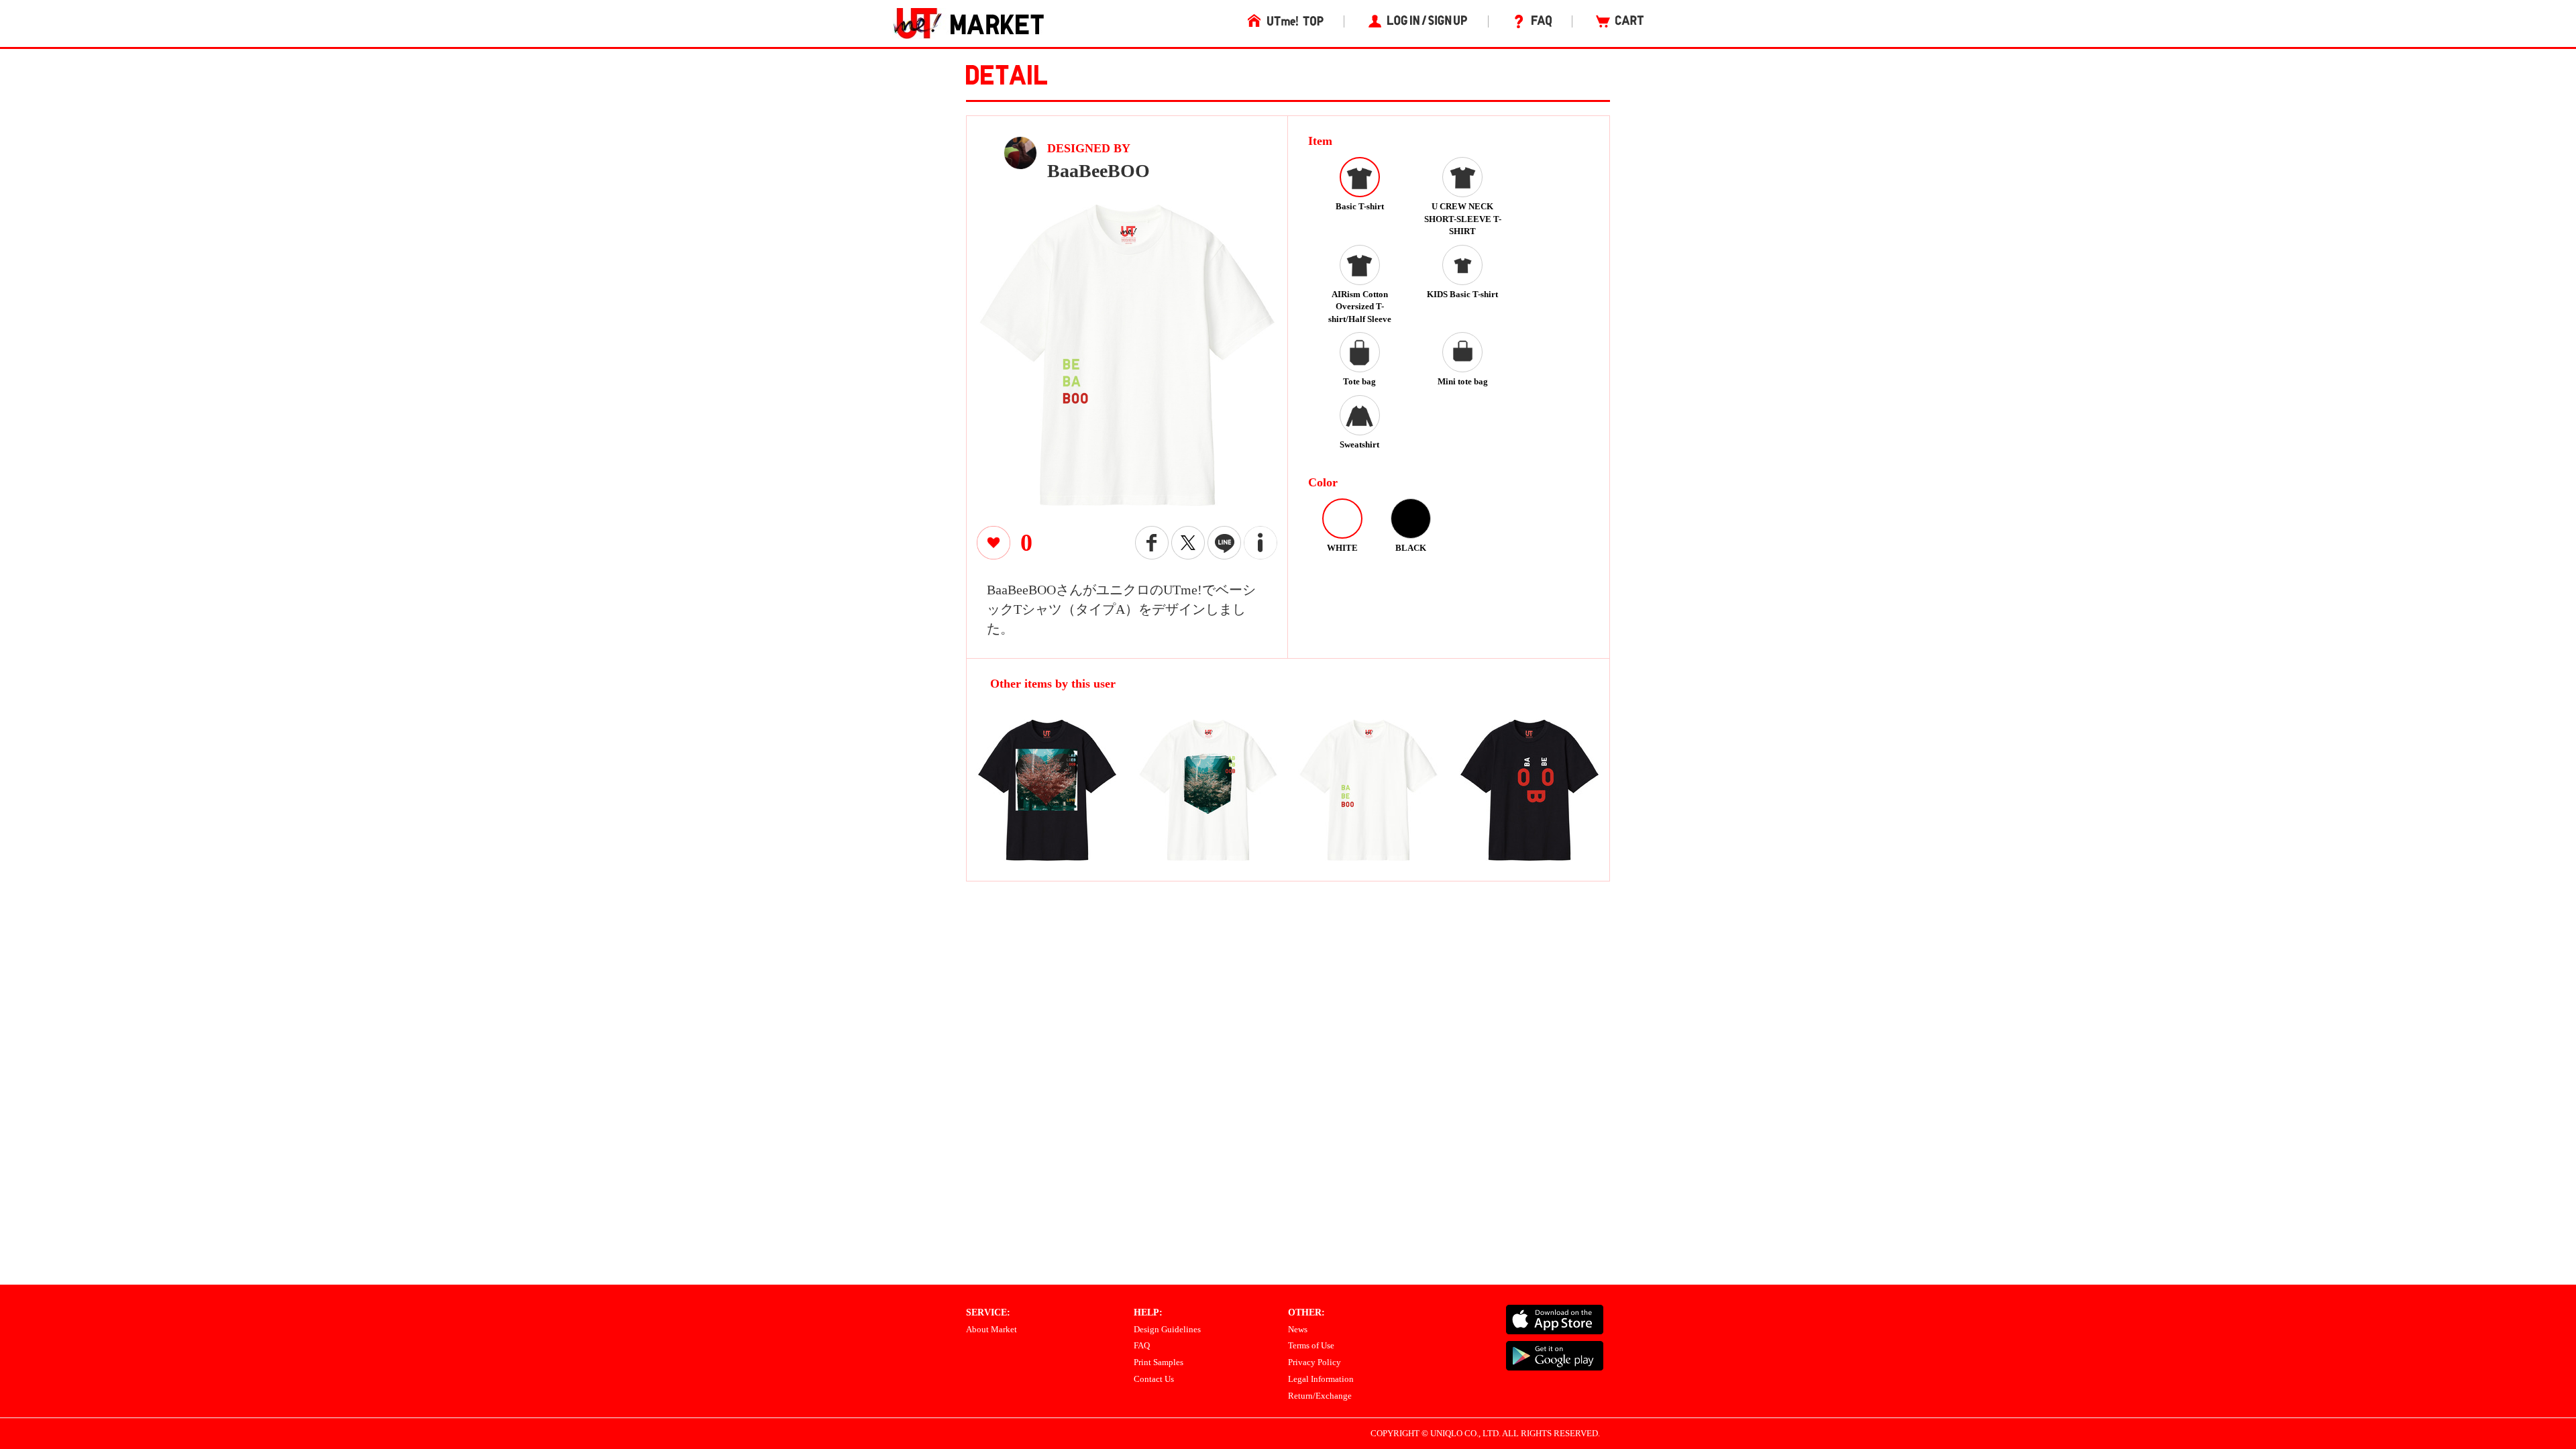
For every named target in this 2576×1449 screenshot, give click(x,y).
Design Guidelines (1167, 1329)
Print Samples (1159, 1362)
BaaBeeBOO (1098, 171)
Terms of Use (1311, 1345)
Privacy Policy (1314, 1362)
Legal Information (1321, 1379)
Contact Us (1154, 1379)
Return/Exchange (1320, 1396)
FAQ (1142, 1345)
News (1298, 1329)
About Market (991, 1329)
